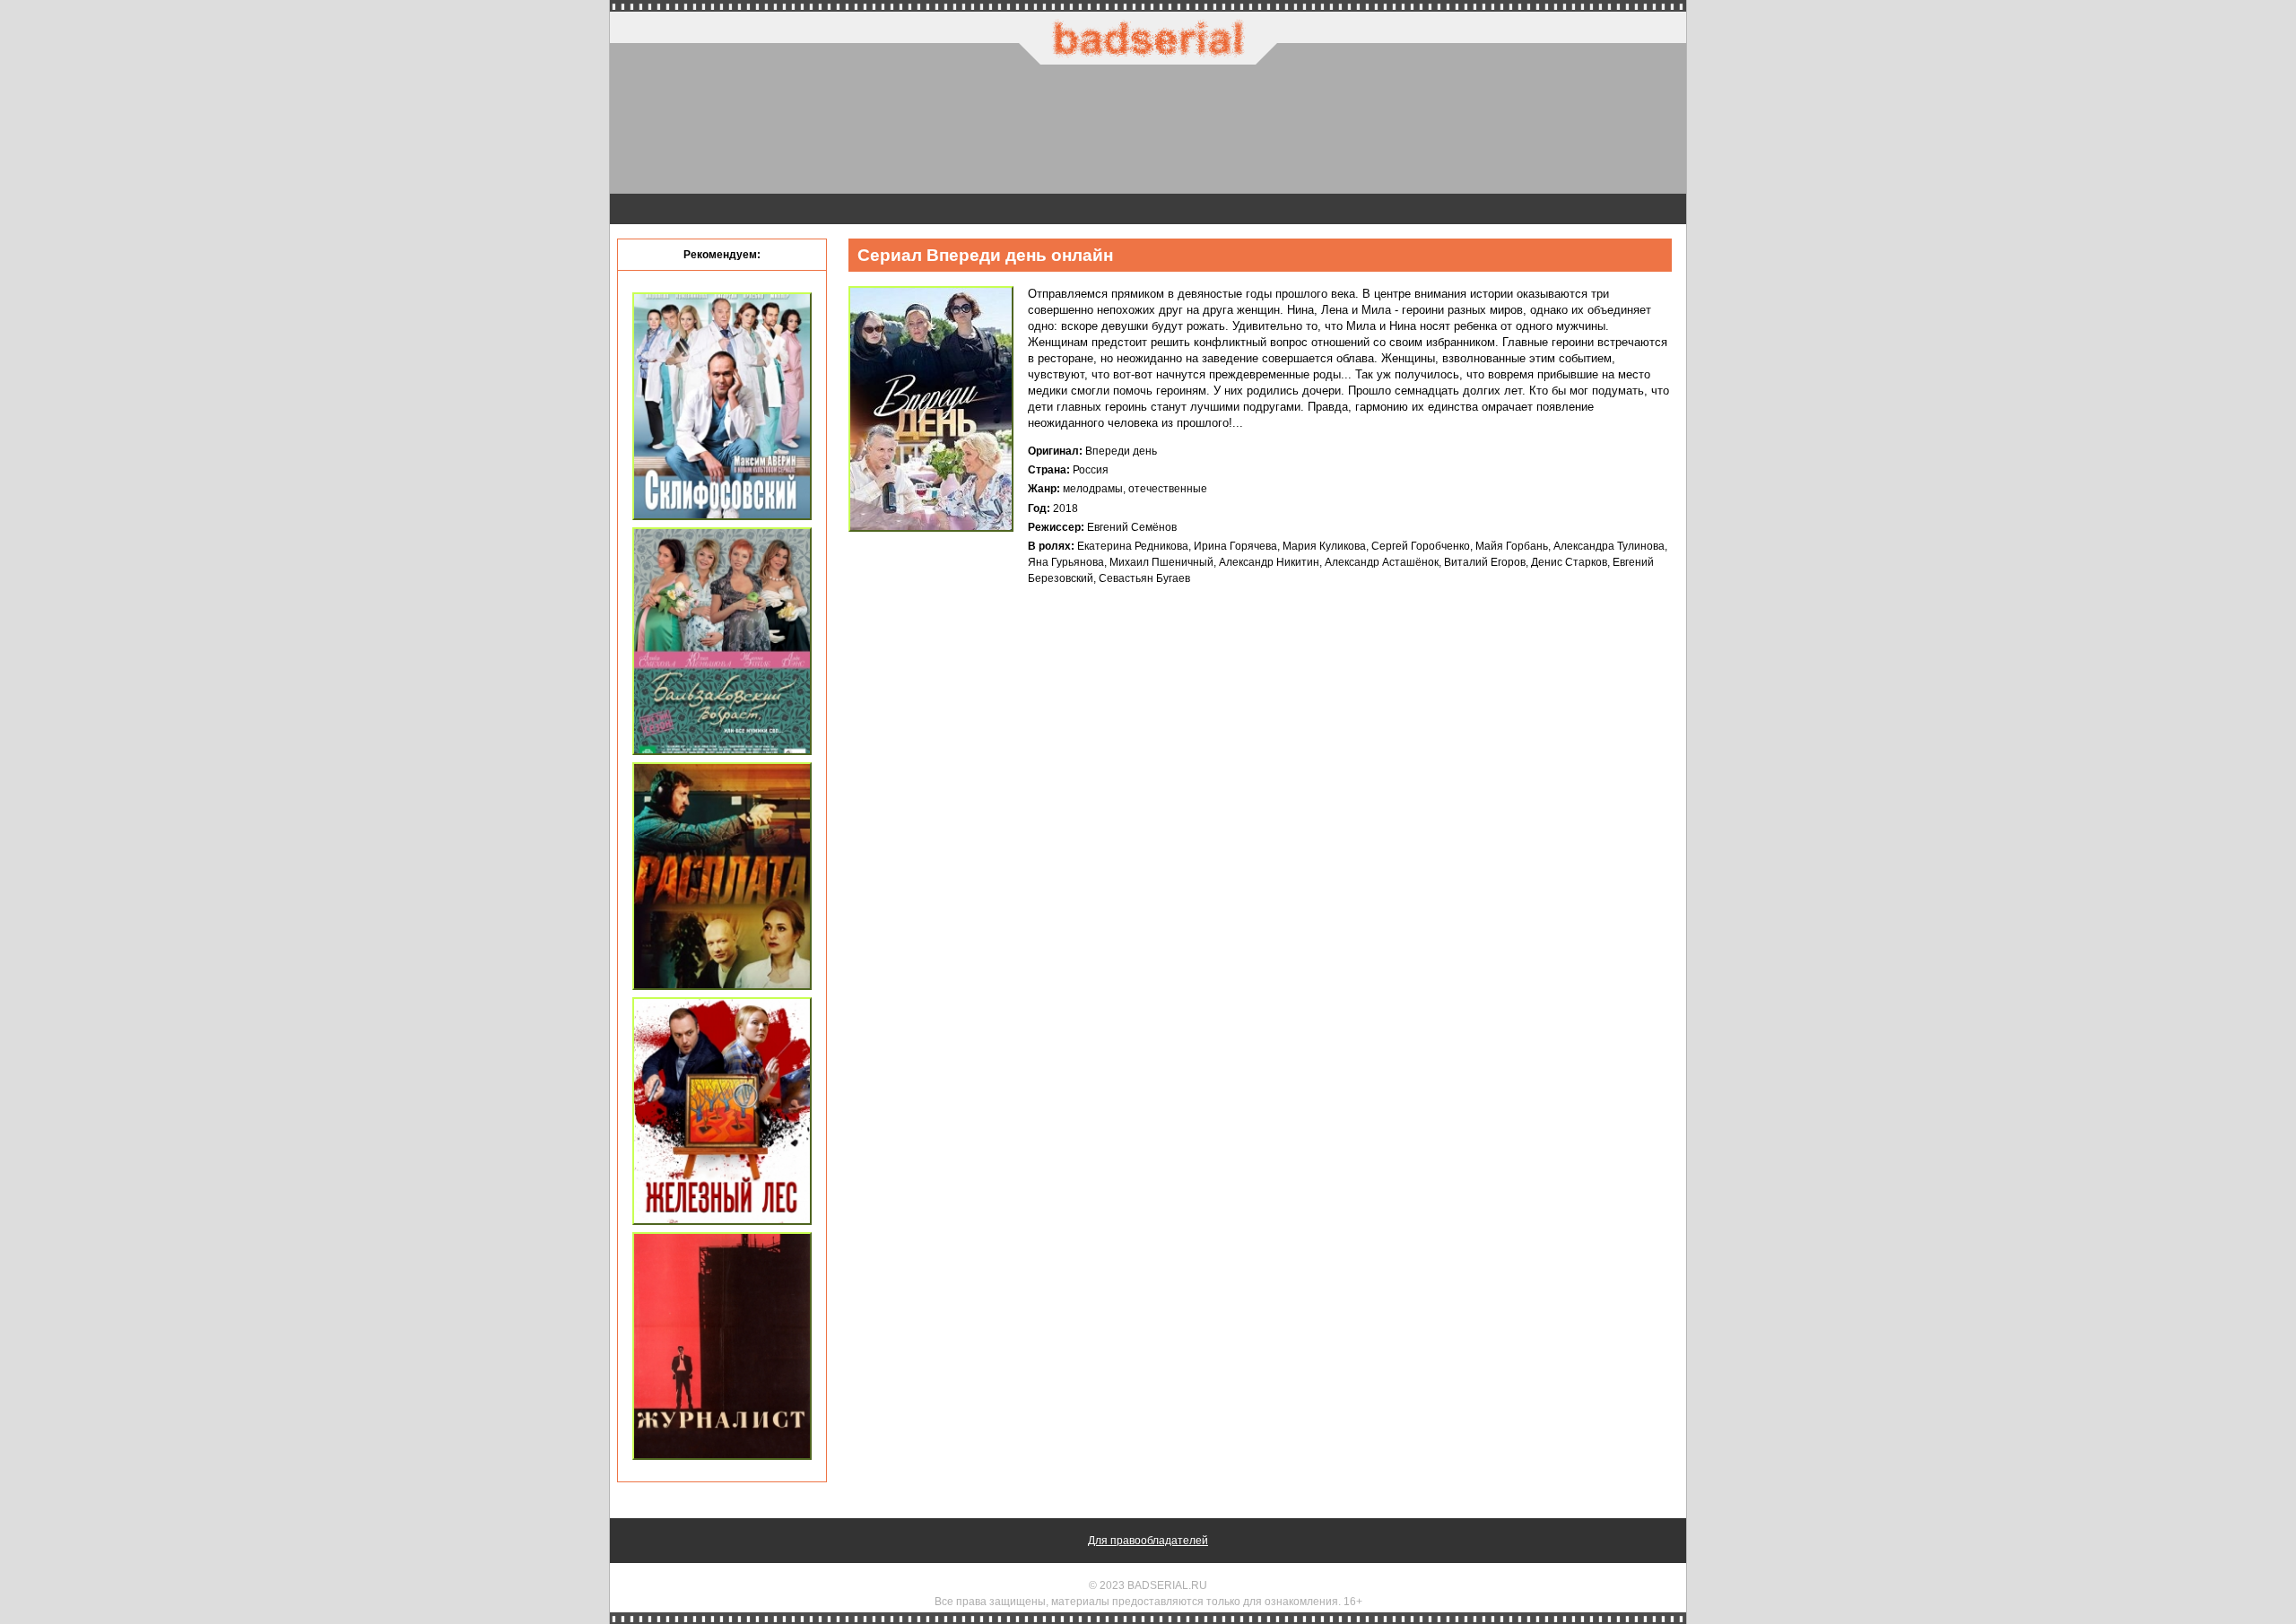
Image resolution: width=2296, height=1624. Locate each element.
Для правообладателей (1148, 1541)
